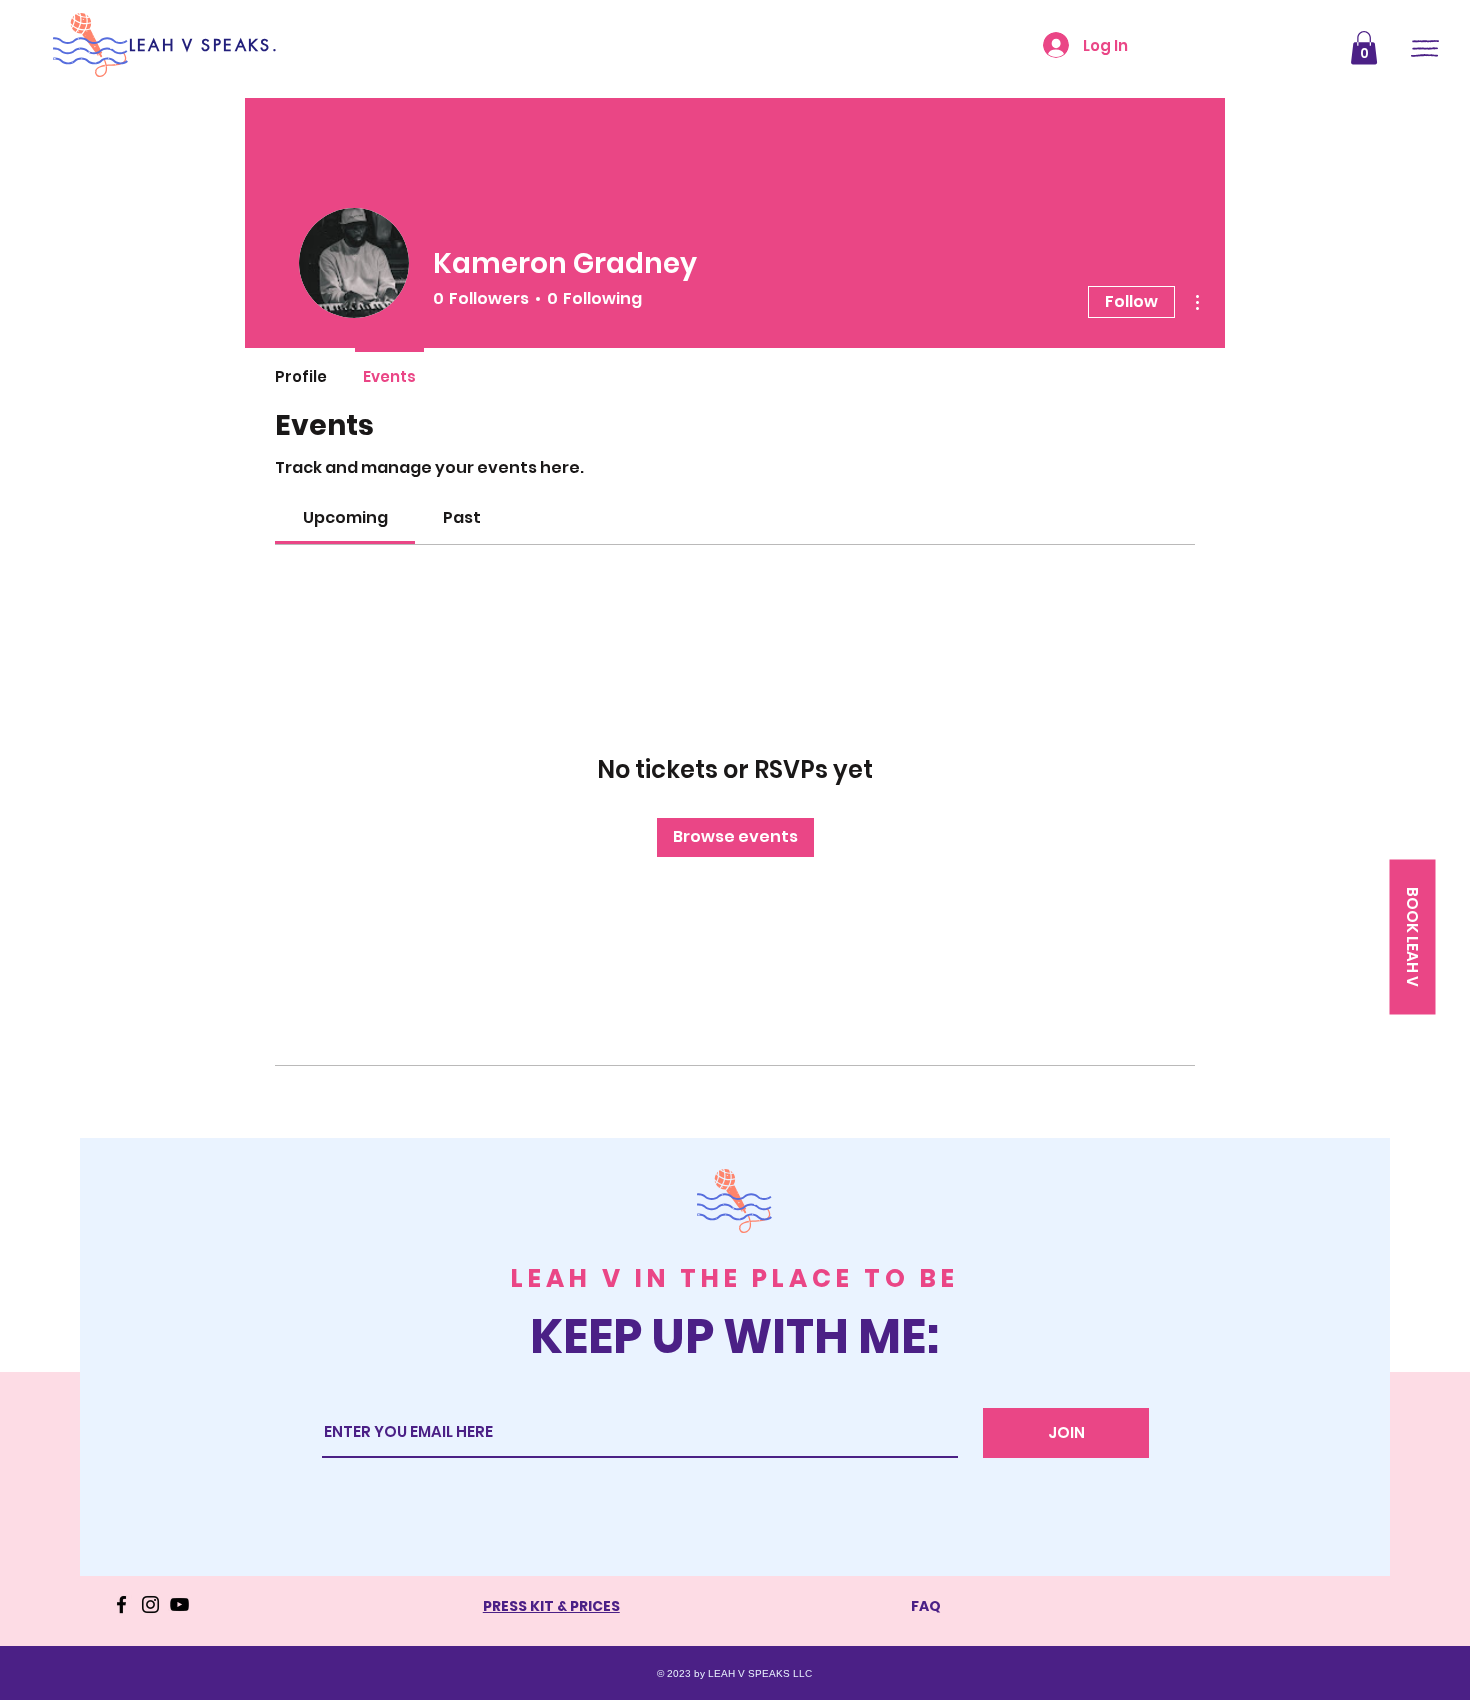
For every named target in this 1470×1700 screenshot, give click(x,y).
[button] (1364, 47)
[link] (345, 517)
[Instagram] (150, 1604)
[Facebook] (121, 1604)
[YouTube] (179, 1604)
